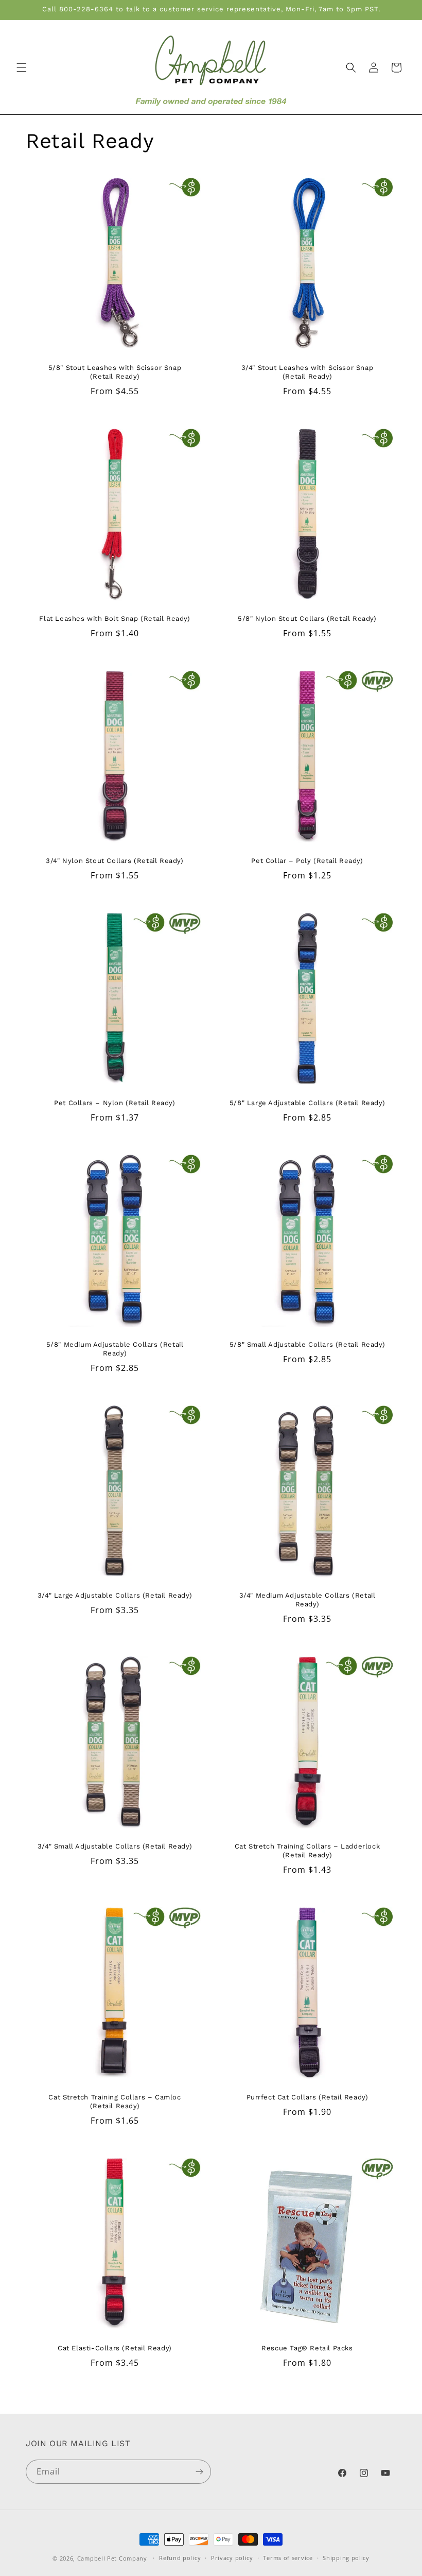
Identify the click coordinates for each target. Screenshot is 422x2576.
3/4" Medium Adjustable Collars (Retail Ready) (307, 1600)
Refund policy (180, 2558)
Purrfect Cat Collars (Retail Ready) (307, 2097)
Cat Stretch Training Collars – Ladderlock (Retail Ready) (307, 1851)
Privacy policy (232, 2558)
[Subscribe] (199, 2472)
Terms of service (288, 2558)
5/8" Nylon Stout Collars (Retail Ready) (307, 618)
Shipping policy (346, 2558)
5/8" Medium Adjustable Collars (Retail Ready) (115, 1349)
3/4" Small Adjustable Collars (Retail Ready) (115, 1846)
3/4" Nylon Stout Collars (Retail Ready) (115, 861)
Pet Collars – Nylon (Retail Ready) (115, 1103)
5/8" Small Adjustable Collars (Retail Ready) (307, 1344)
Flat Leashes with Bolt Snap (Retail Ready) (115, 618)
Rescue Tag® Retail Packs (307, 2348)
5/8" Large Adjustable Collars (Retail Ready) (307, 1103)
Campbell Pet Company (112, 2558)
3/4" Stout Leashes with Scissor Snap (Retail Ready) (307, 372)
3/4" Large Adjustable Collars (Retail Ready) (115, 1595)
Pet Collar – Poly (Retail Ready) (307, 861)
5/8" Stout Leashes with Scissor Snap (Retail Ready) (115, 372)
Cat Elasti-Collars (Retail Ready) (115, 2348)
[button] (22, 67)
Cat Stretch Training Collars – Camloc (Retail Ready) (115, 2102)
